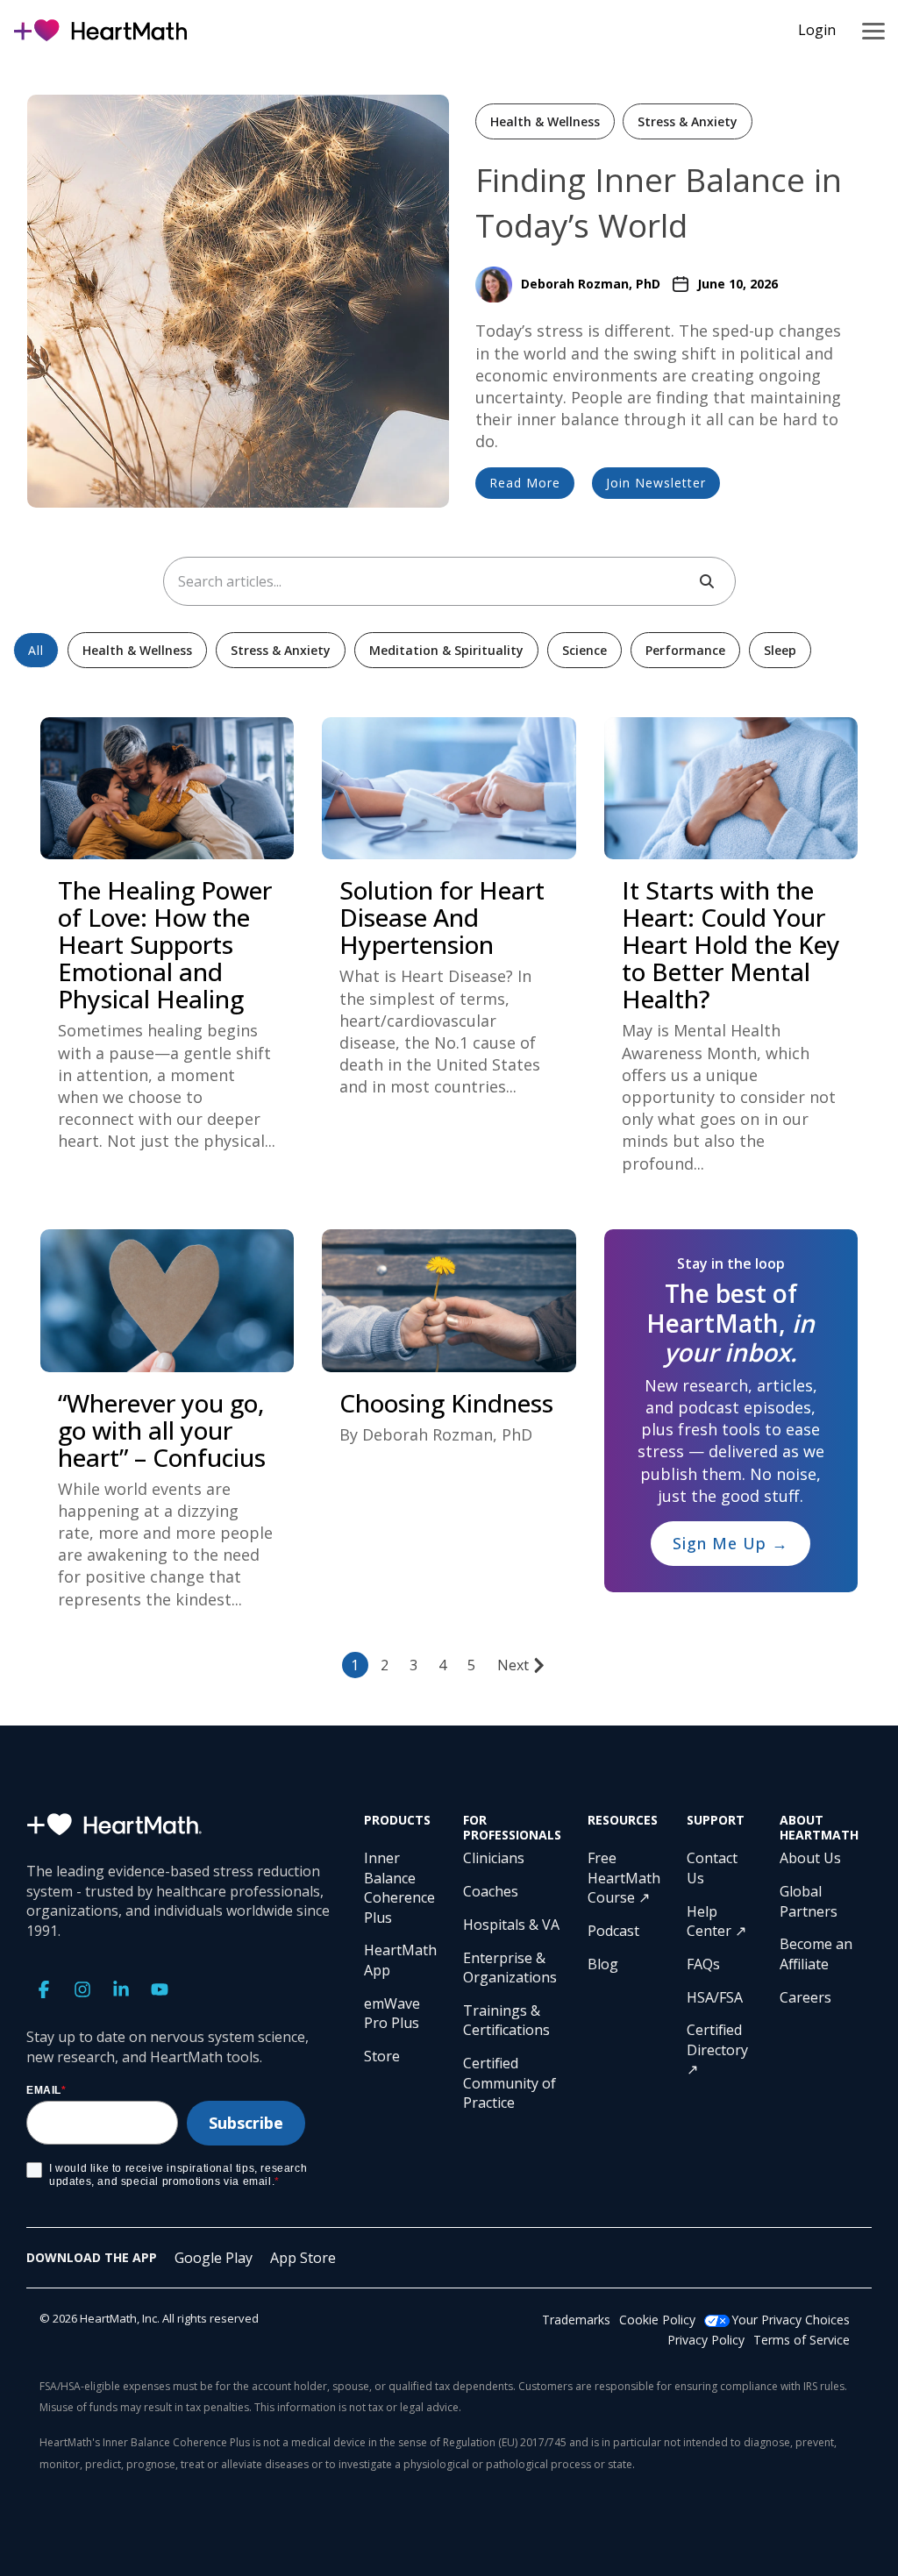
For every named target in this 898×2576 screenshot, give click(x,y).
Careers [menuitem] (805, 1997)
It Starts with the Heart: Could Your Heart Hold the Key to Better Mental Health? (731, 944)
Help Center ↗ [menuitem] (716, 1921)
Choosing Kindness (446, 1403)
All (36, 650)
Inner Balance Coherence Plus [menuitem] (400, 1887)
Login (817, 30)
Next (513, 1665)
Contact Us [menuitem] (714, 1868)
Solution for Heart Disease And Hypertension (442, 917)
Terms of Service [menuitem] (802, 2340)
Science (584, 650)
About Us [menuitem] (810, 1858)
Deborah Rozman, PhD (591, 284)
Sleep (780, 650)
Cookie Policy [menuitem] (657, 2320)
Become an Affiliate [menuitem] (818, 1953)
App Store (303, 2258)
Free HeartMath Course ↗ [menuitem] (624, 1878)
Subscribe (246, 2123)
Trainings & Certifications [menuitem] (506, 2020)
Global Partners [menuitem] (809, 1901)
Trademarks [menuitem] (576, 2320)
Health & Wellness (545, 121)
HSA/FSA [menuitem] (715, 1997)
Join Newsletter (656, 483)
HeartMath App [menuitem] (400, 1960)
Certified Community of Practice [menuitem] (511, 2083)
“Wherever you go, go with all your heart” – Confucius (162, 1430)
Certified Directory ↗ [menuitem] (719, 2049)
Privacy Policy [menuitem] (706, 2340)
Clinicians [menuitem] (494, 1858)
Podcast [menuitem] (613, 1931)
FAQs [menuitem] (703, 1964)
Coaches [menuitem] (491, 1891)
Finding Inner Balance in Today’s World (659, 202)
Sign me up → (731, 1543)
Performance (685, 650)
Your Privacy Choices (791, 2320)
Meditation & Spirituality (446, 650)
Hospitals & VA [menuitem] (511, 1925)
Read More (525, 483)
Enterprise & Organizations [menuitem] (510, 1968)
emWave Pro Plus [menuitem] (394, 2013)
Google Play (214, 2258)
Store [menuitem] (382, 2056)
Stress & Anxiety (688, 121)
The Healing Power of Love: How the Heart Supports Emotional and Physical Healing (165, 944)
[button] (873, 30)
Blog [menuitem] (603, 1964)
